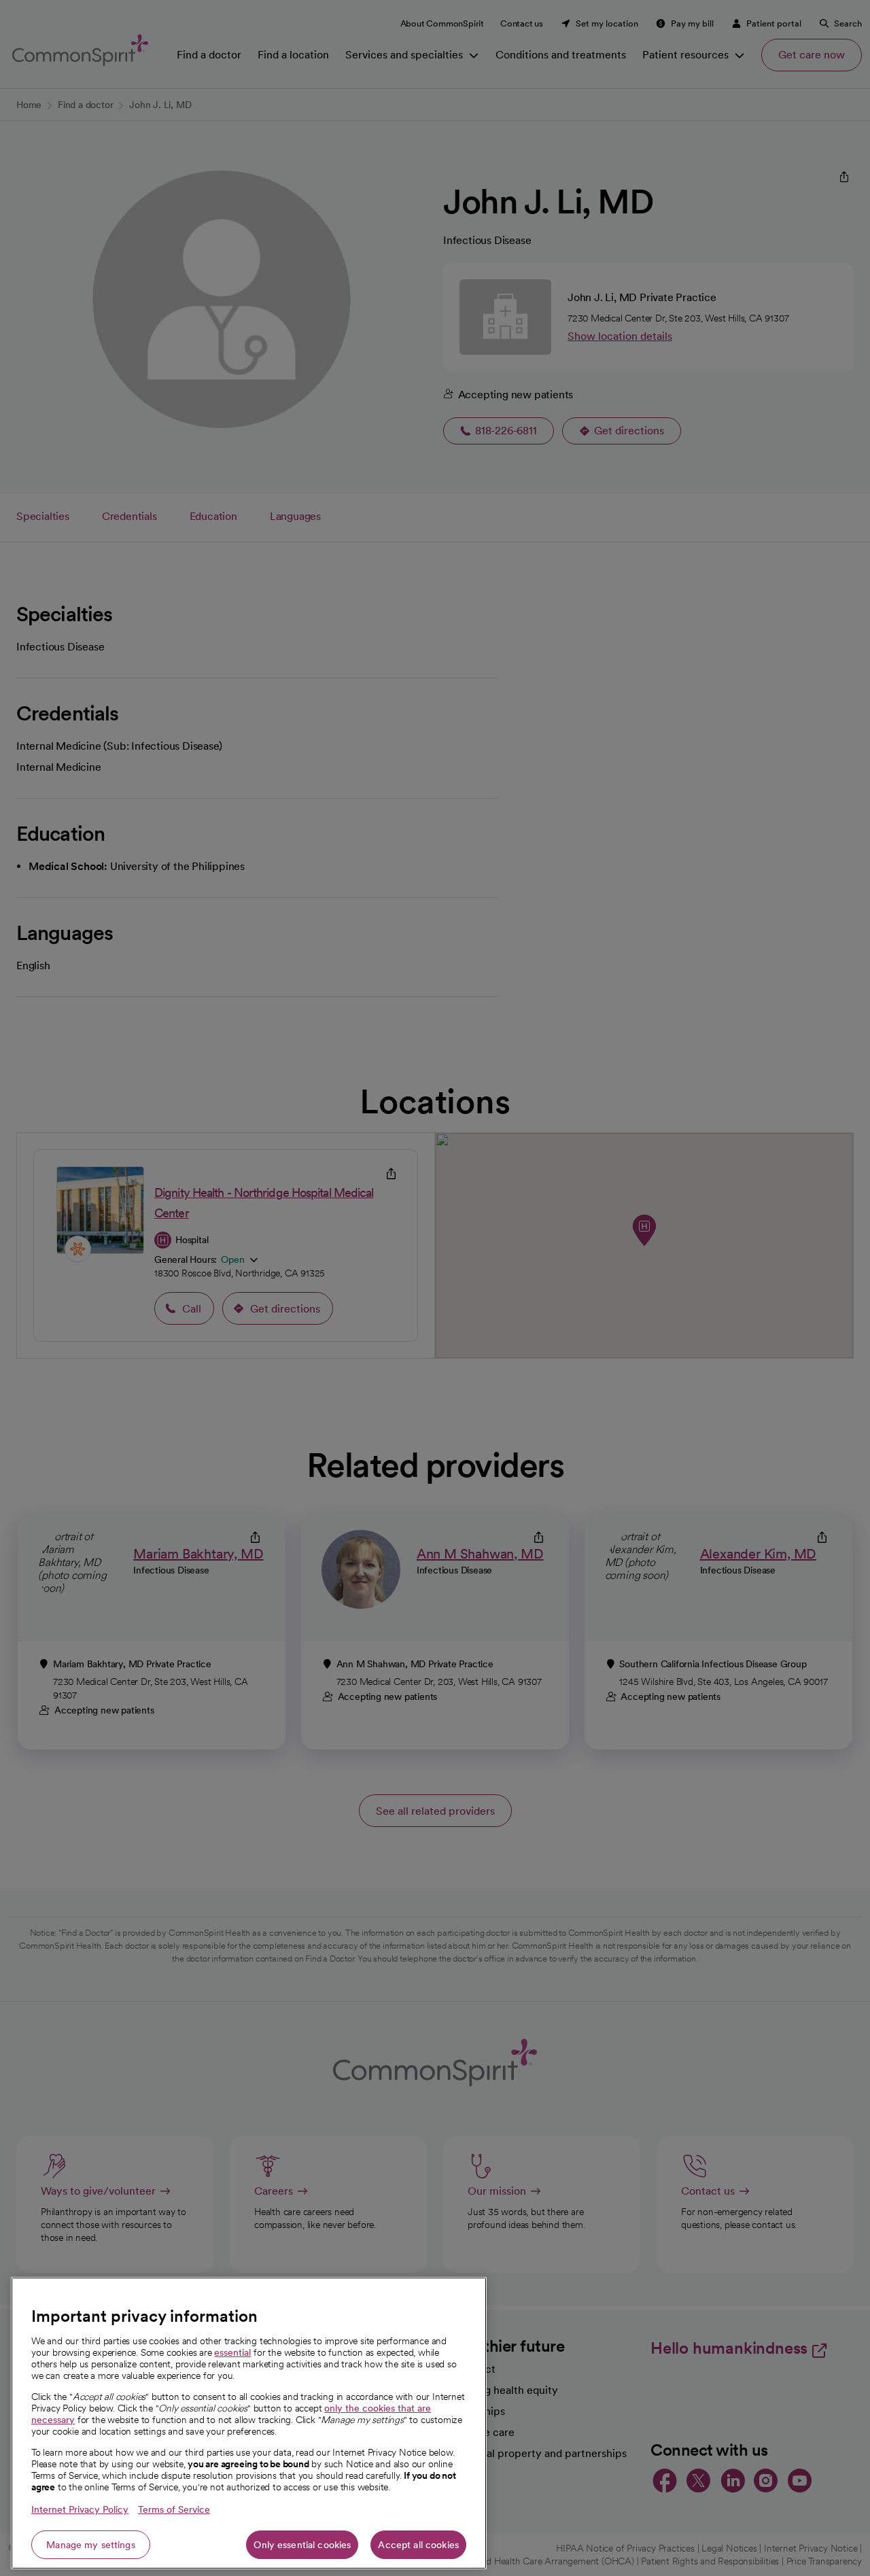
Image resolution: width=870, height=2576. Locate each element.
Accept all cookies (418, 2545)
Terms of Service (174, 2509)
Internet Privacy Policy (80, 2509)
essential (232, 2352)
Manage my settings (91, 2545)
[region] (249, 2423)
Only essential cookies (302, 2545)
